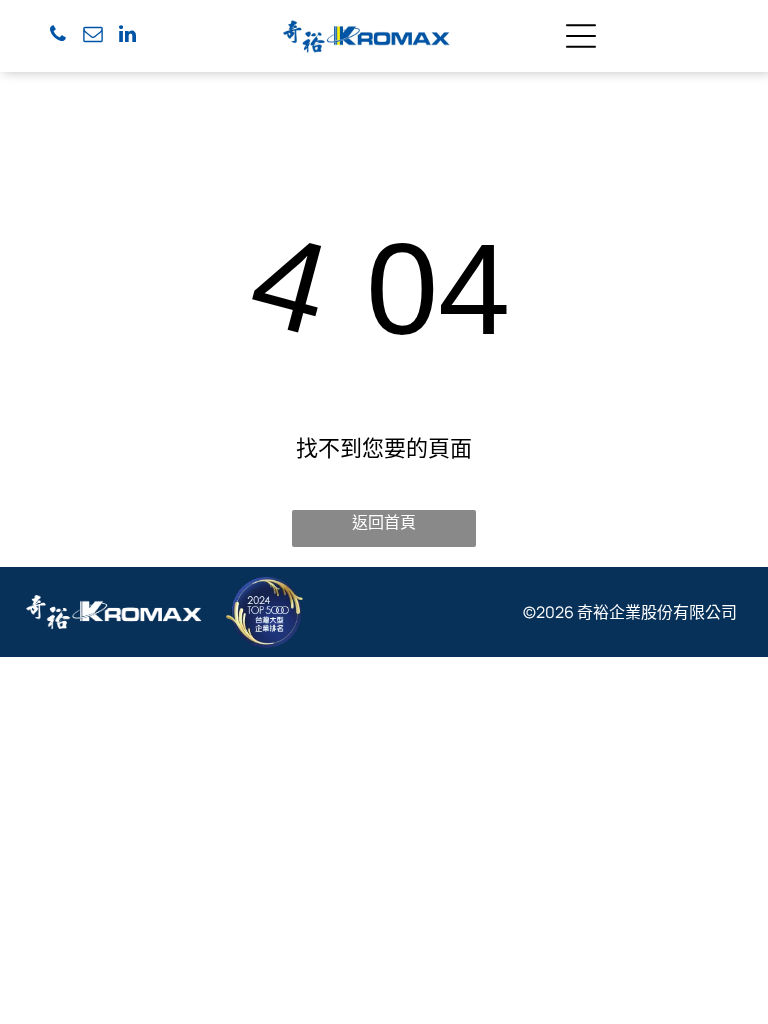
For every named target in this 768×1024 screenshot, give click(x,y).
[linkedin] (128, 36)
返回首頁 (384, 522)
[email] (93, 36)
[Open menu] (581, 36)
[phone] (58, 36)
